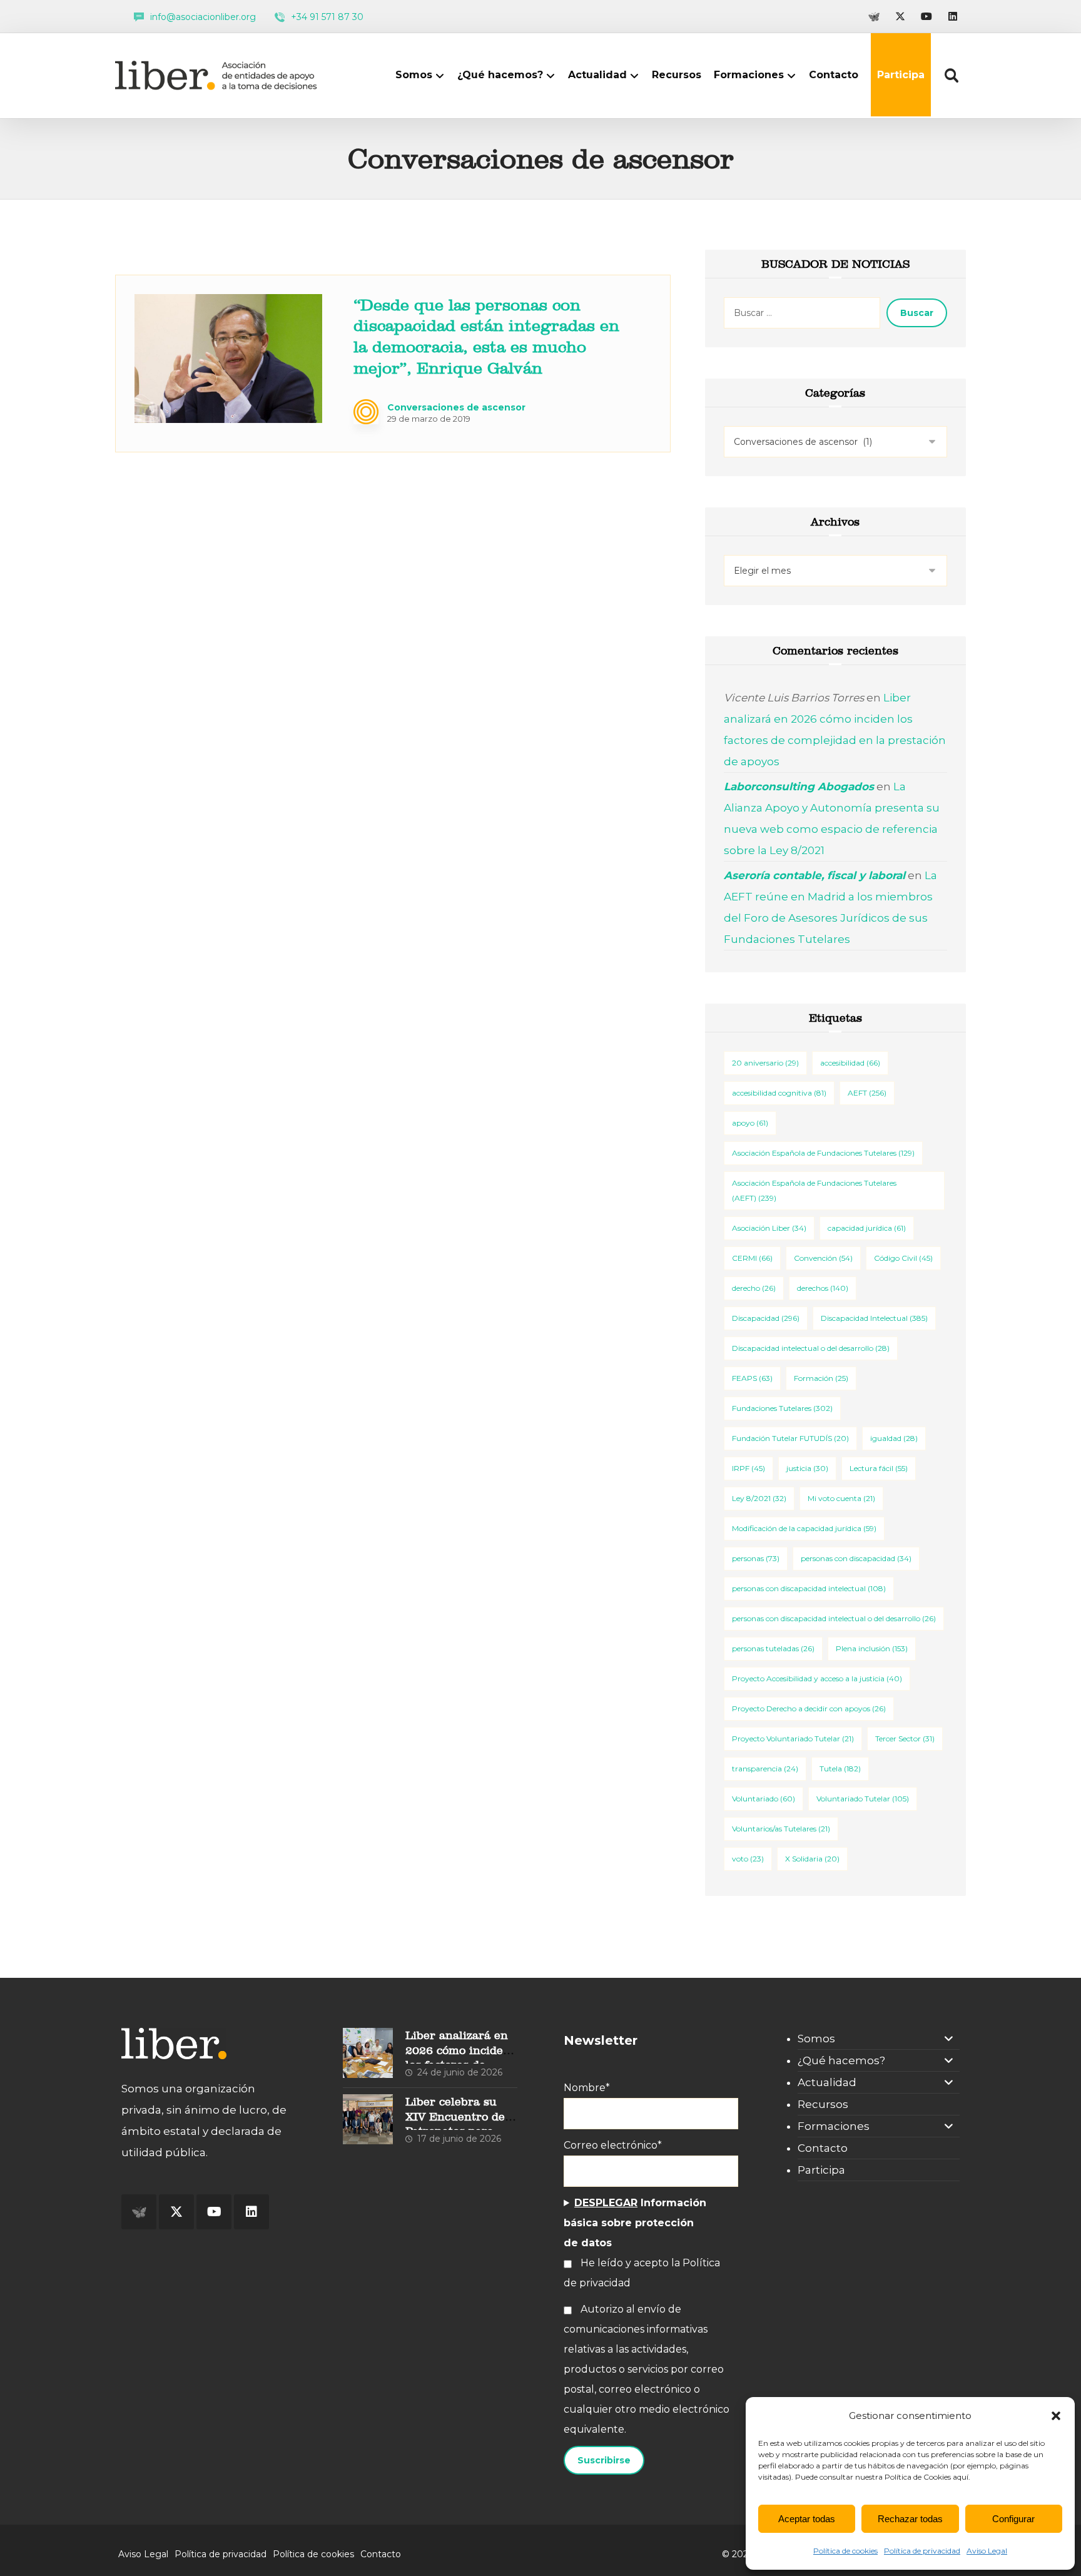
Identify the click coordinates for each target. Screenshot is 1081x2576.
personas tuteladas (773, 1648)
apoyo (750, 1123)
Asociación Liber (769, 1228)
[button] (1056, 2416)
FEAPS (752, 1378)
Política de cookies (845, 2551)
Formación (821, 1378)
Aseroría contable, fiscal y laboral (815, 875)
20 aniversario (765, 1063)
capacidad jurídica (867, 1228)
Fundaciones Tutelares (782, 1408)
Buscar (917, 313)
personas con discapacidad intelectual (809, 1588)
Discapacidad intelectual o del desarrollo (811, 1348)
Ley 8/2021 (759, 1498)
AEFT (867, 1093)
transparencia (765, 1769)
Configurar (1013, 2519)
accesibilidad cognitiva (779, 1093)
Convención (823, 1258)
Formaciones (834, 2126)
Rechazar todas (910, 2519)
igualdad (894, 1438)
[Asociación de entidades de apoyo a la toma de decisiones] (219, 75)
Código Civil (903, 1258)
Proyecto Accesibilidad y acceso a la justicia (817, 1678)
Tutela (840, 1769)
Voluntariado (764, 1799)
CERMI (752, 1258)
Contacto (823, 2148)
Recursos (823, 2104)
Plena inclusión (872, 1648)
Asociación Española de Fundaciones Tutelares (823, 1153)
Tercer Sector (905, 1739)
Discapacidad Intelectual (874, 1318)
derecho (754, 1288)
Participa (821, 2170)
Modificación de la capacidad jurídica (804, 1528)
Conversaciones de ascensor (456, 407)
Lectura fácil (879, 1468)
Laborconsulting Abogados (799, 787)
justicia (807, 1468)
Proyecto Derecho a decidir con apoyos (809, 1708)
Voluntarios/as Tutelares (781, 1829)
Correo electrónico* (613, 2145)
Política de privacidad (922, 2551)
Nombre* (587, 2088)
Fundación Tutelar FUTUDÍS (790, 1438)
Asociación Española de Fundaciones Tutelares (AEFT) (814, 1190)
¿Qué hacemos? (841, 2060)
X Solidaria (812, 1859)
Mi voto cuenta (841, 1498)
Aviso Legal (987, 2551)
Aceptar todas (807, 2519)
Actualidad (827, 2082)
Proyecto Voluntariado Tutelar (793, 1739)
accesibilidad (850, 1063)
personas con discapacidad (856, 1558)
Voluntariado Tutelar (863, 1799)
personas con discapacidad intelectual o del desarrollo (834, 1618)
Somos (816, 2039)
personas (756, 1558)
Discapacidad (766, 1318)
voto (748, 1859)
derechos (823, 1288)
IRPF (749, 1468)
